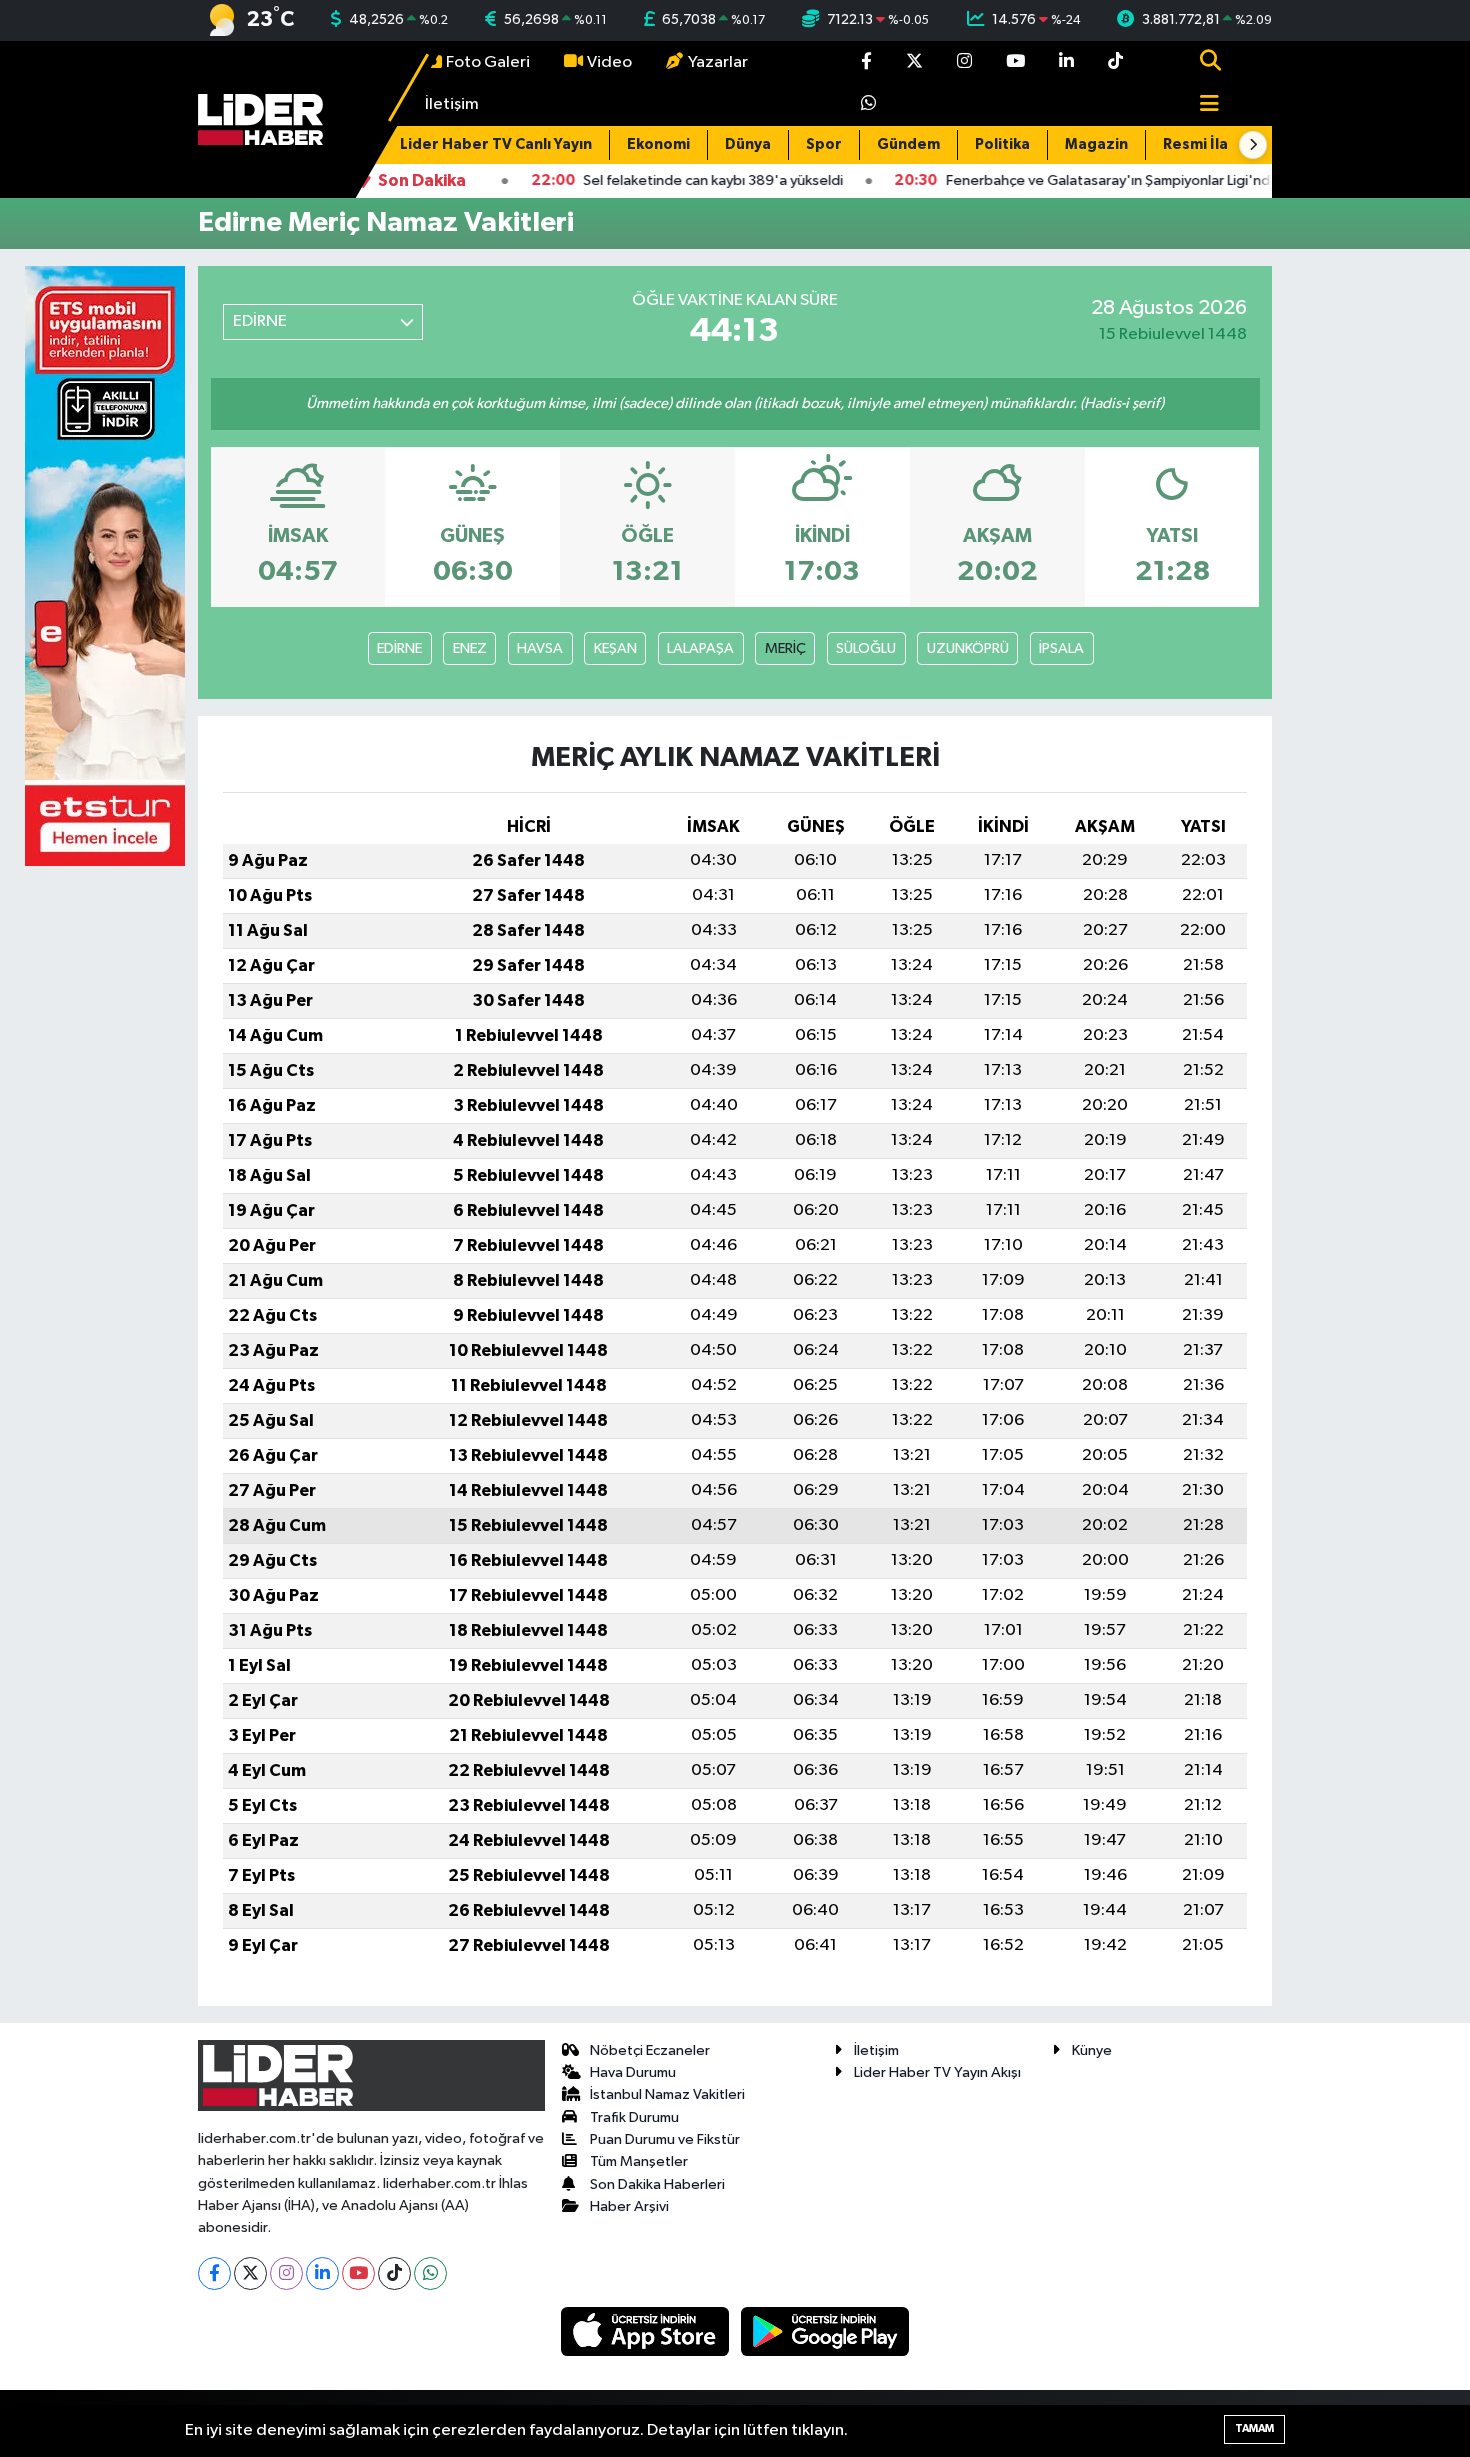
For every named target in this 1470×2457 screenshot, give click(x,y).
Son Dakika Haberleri (657, 2184)
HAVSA (540, 648)
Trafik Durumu (634, 2117)
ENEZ (470, 648)
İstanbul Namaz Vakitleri (667, 2094)
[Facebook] (214, 2273)
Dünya (748, 144)
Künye (1092, 2050)
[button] (1253, 145)
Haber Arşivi (629, 2206)
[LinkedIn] (322, 2273)
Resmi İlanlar (1210, 144)
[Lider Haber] (260, 119)
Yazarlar (718, 62)
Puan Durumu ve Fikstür (665, 2139)
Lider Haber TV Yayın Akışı (937, 2072)
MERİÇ (785, 648)
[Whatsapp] (430, 2273)
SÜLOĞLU (866, 648)
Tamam (1254, 2428)
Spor (824, 144)
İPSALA (1061, 648)
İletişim (452, 104)
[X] (250, 2273)
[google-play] (825, 2331)
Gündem (908, 144)
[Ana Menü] (1201, 105)
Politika (1002, 144)
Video (609, 62)
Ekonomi (658, 144)
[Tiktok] (394, 2273)
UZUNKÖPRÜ (968, 648)
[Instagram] (286, 2273)
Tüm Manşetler (639, 2161)
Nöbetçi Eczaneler (650, 2050)
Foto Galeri (488, 62)
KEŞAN (615, 648)
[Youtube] (358, 2273)
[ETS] (105, 565)
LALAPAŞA (700, 648)
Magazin (1096, 144)
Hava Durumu (633, 2072)
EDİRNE (399, 648)
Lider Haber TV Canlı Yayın (496, 144)
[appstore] (647, 2331)
